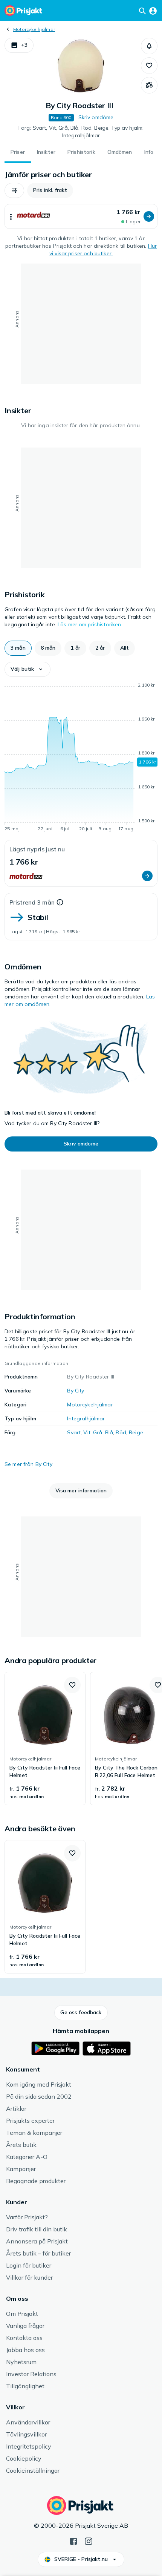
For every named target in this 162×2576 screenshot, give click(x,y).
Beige (136, 1432)
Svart (74, 1432)
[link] (45, 1739)
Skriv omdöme (96, 117)
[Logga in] (153, 11)
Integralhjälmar (86, 1418)
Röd (121, 1432)
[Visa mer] (11, 216)
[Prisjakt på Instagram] (89, 2541)
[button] (19, 45)
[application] (81, 758)
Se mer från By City (28, 1464)
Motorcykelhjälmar (34, 29)
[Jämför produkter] (149, 85)
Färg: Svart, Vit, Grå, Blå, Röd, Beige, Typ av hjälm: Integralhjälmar (81, 132)
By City (76, 1391)
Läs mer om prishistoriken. (90, 624)
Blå (109, 1432)
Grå (98, 1432)
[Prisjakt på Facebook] (73, 2541)
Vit (87, 1432)
